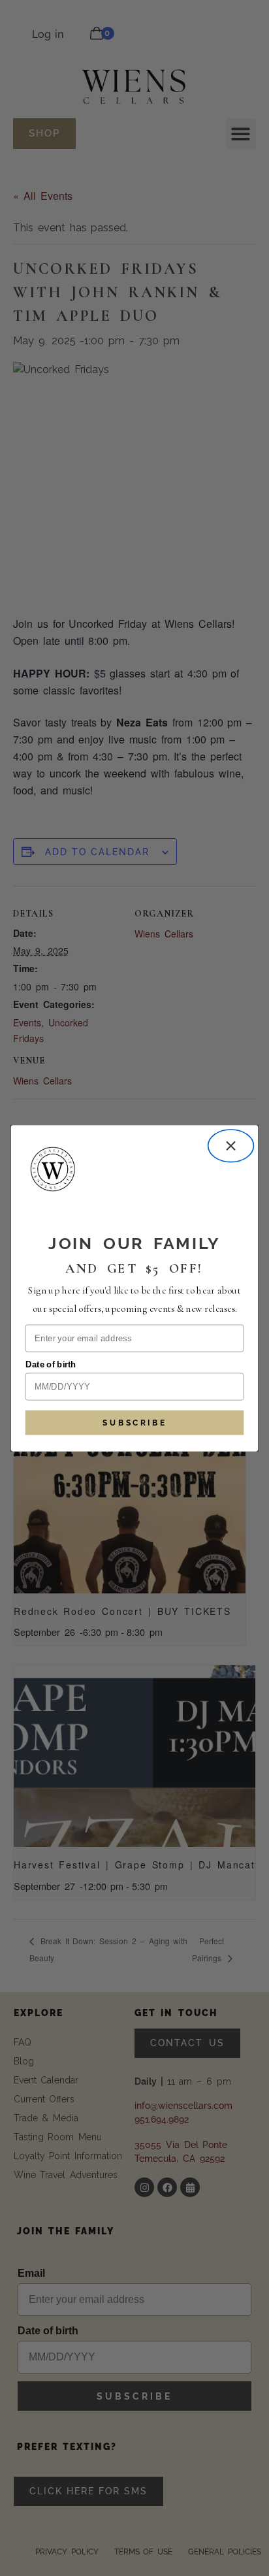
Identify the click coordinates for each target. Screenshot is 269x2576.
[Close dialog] (231, 1146)
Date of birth (51, 1364)
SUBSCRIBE (134, 1422)
